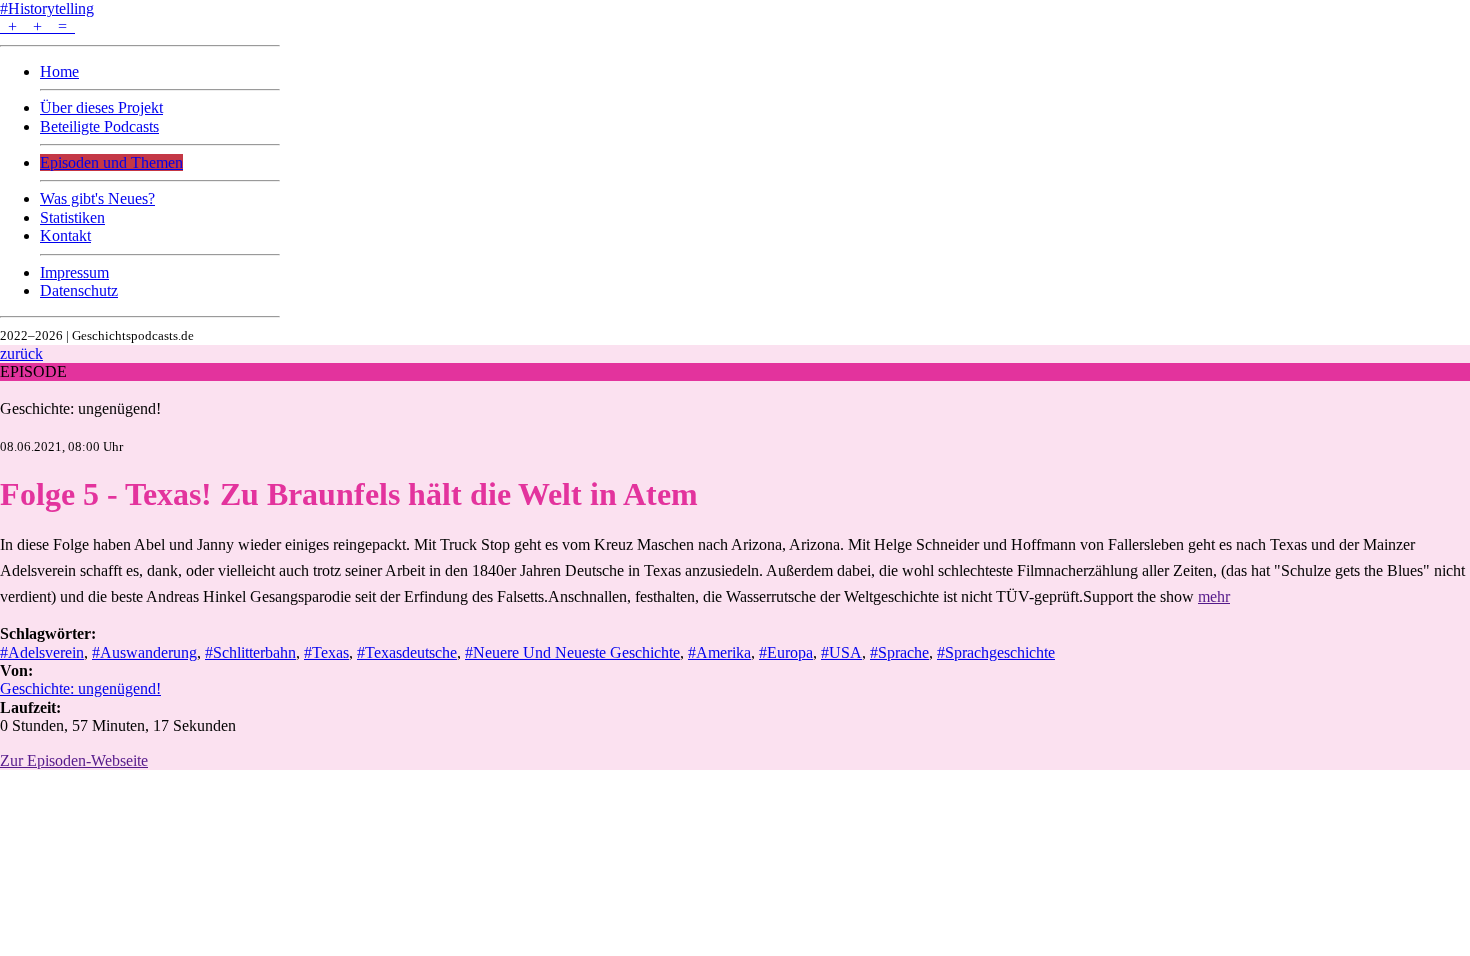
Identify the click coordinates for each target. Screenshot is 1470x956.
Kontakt (65, 235)
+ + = (37, 26)
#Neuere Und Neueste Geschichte (572, 652)
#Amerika (719, 652)
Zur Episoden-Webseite (74, 760)
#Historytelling (47, 8)
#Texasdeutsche (407, 652)
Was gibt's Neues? (97, 198)
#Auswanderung (144, 652)
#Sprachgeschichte (996, 652)
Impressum (74, 272)
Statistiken (72, 217)
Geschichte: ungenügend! (80, 408)
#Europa (786, 652)
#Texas (326, 652)
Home (59, 71)
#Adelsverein (42, 652)
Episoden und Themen (111, 162)
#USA (841, 652)
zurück (21, 353)
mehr (1214, 596)
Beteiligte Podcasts (99, 126)
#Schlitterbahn (250, 652)
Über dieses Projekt (101, 107)
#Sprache (899, 652)
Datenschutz (79, 290)
